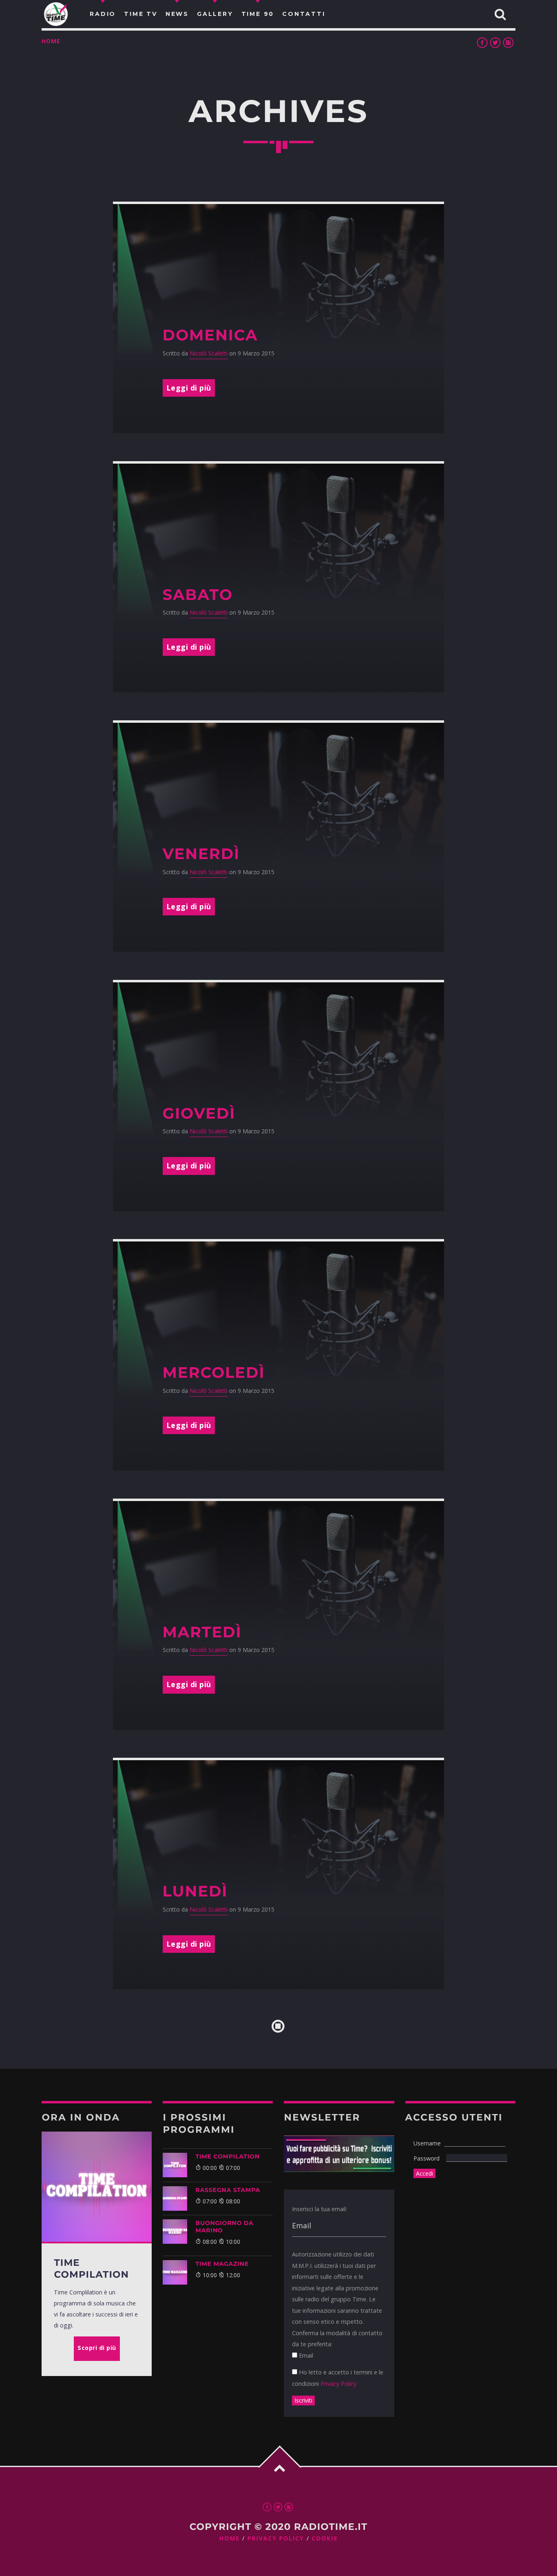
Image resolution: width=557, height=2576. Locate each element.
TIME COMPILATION (227, 2156)
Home (51, 41)
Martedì (202, 1632)
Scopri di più (97, 2348)
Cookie (325, 2539)
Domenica (210, 335)
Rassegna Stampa (228, 2190)
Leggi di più (189, 388)
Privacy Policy (338, 2384)
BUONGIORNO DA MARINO (224, 2227)
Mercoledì (214, 1373)
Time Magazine (222, 2264)
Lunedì (195, 1891)
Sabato (198, 595)
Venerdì (201, 854)
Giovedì (199, 1114)
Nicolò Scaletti (209, 353)
